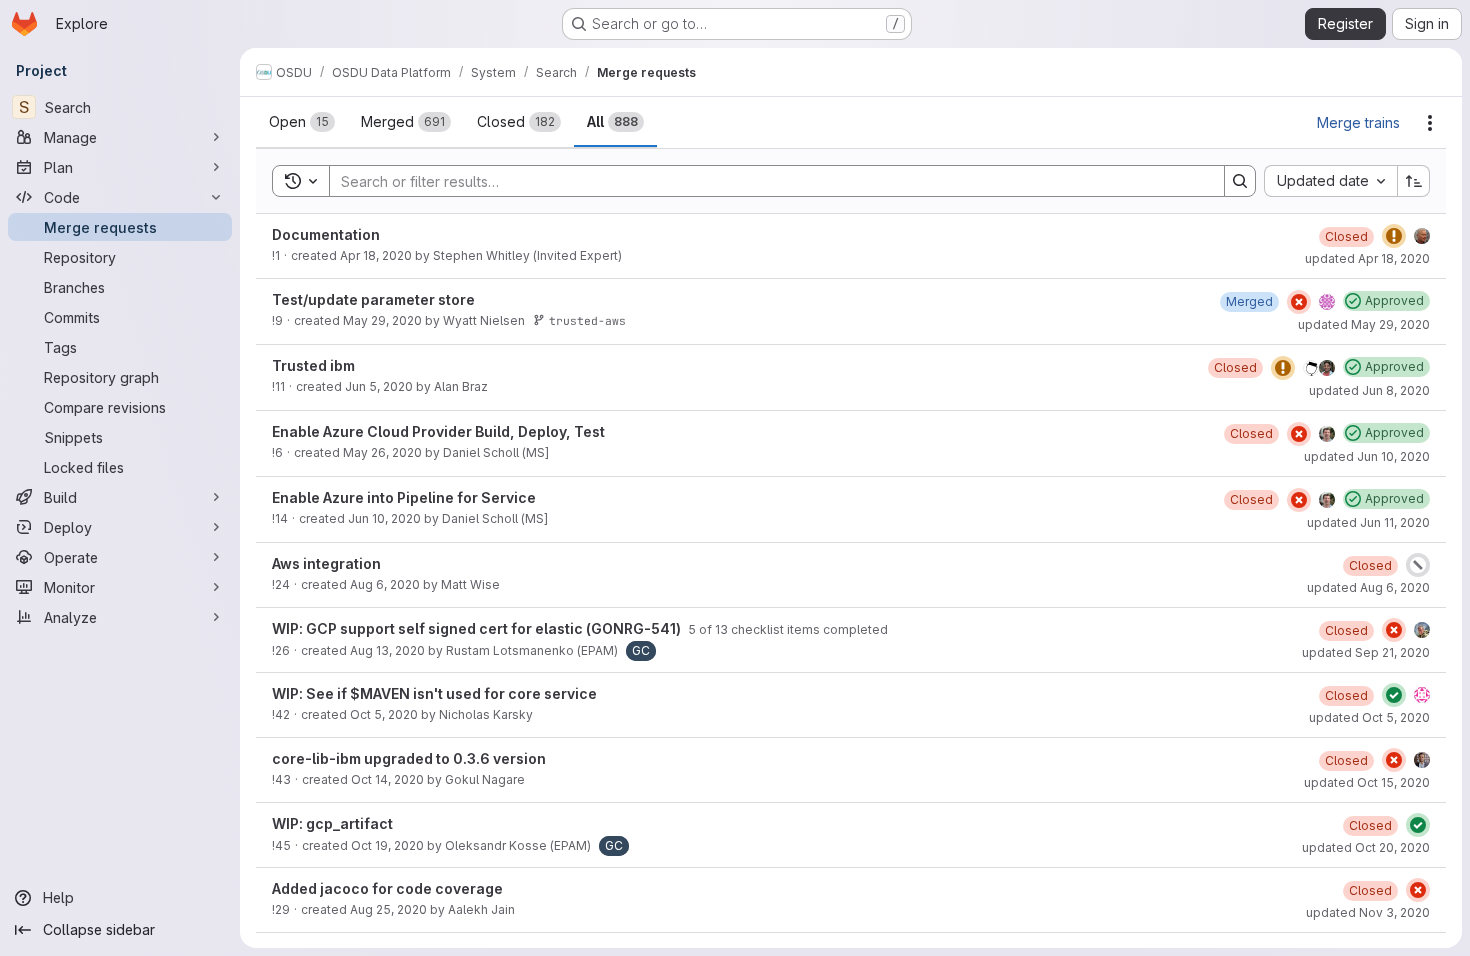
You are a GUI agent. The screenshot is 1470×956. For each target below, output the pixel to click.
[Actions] (1430, 123)
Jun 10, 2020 (384, 518)
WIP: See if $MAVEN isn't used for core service (434, 693)
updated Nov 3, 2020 (1368, 912)
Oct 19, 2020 (387, 845)
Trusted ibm (313, 365)
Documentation (326, 234)
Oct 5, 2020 (384, 714)
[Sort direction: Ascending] (1414, 181)
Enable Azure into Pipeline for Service (404, 497)
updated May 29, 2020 (1364, 324)
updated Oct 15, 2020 (1367, 782)
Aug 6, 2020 (385, 584)
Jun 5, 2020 (379, 386)
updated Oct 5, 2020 (1369, 717)
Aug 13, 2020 (387, 650)
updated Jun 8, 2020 (1369, 390)
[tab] (302, 122)
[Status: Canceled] (1418, 565)
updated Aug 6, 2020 (1368, 587)
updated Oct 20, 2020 (1366, 847)
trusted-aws (587, 320)
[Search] (1240, 181)
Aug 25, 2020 (388, 909)
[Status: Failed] (1299, 302)
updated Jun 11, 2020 (1368, 522)
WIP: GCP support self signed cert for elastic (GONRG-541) (478, 628)
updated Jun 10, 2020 (1367, 456)
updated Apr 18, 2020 (1367, 258)
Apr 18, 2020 (376, 255)
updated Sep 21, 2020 (1366, 652)
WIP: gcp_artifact (332, 823)
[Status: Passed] (1394, 695)
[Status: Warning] (1394, 236)
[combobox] (1330, 181)
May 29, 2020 (382, 320)
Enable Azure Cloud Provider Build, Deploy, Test (438, 431)
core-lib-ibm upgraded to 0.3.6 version (409, 758)
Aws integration (326, 563)
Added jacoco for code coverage (387, 888)
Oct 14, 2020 (387, 779)
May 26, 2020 (382, 452)
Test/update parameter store (373, 299)
